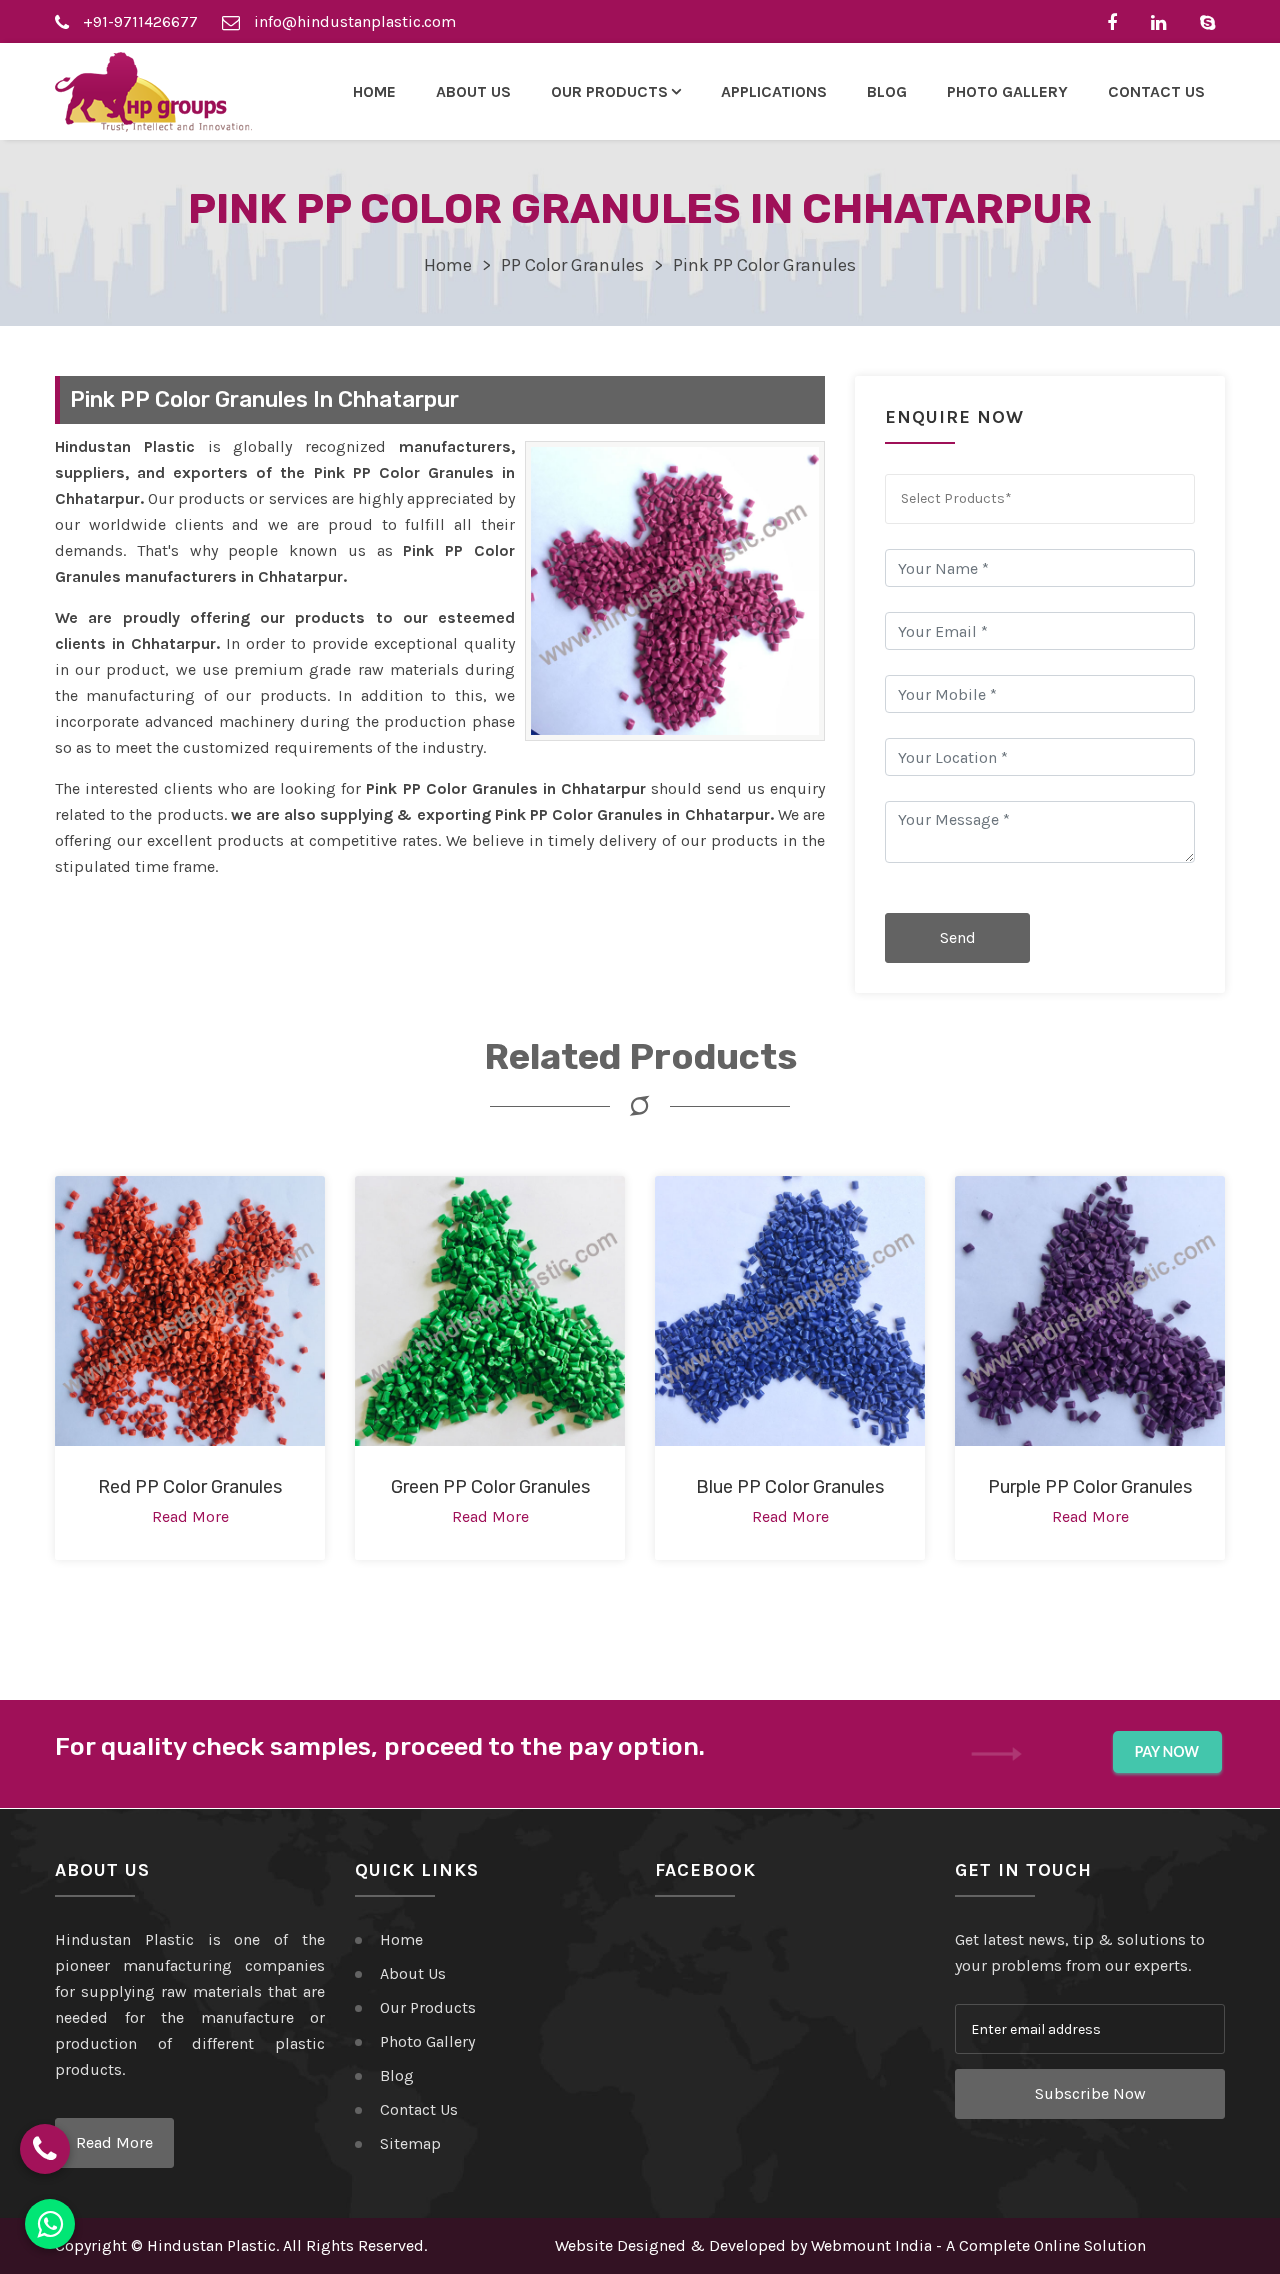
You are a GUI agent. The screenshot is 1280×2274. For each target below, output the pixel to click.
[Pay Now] (1167, 1752)
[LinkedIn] (1163, 21)
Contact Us (1156, 91)
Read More (114, 2142)
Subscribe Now (1090, 2093)
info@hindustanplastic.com (353, 21)
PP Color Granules (572, 265)
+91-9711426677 (138, 21)
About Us (473, 91)
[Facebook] (1117, 21)
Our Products (428, 2007)
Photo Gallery (1007, 91)
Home (374, 91)
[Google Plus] (1212, 21)
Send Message (958, 945)
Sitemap (410, 2143)
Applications (774, 91)
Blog (887, 91)
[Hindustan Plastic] (153, 92)
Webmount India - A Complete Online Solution (978, 2245)
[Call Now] (45, 2149)
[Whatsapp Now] (50, 2224)
